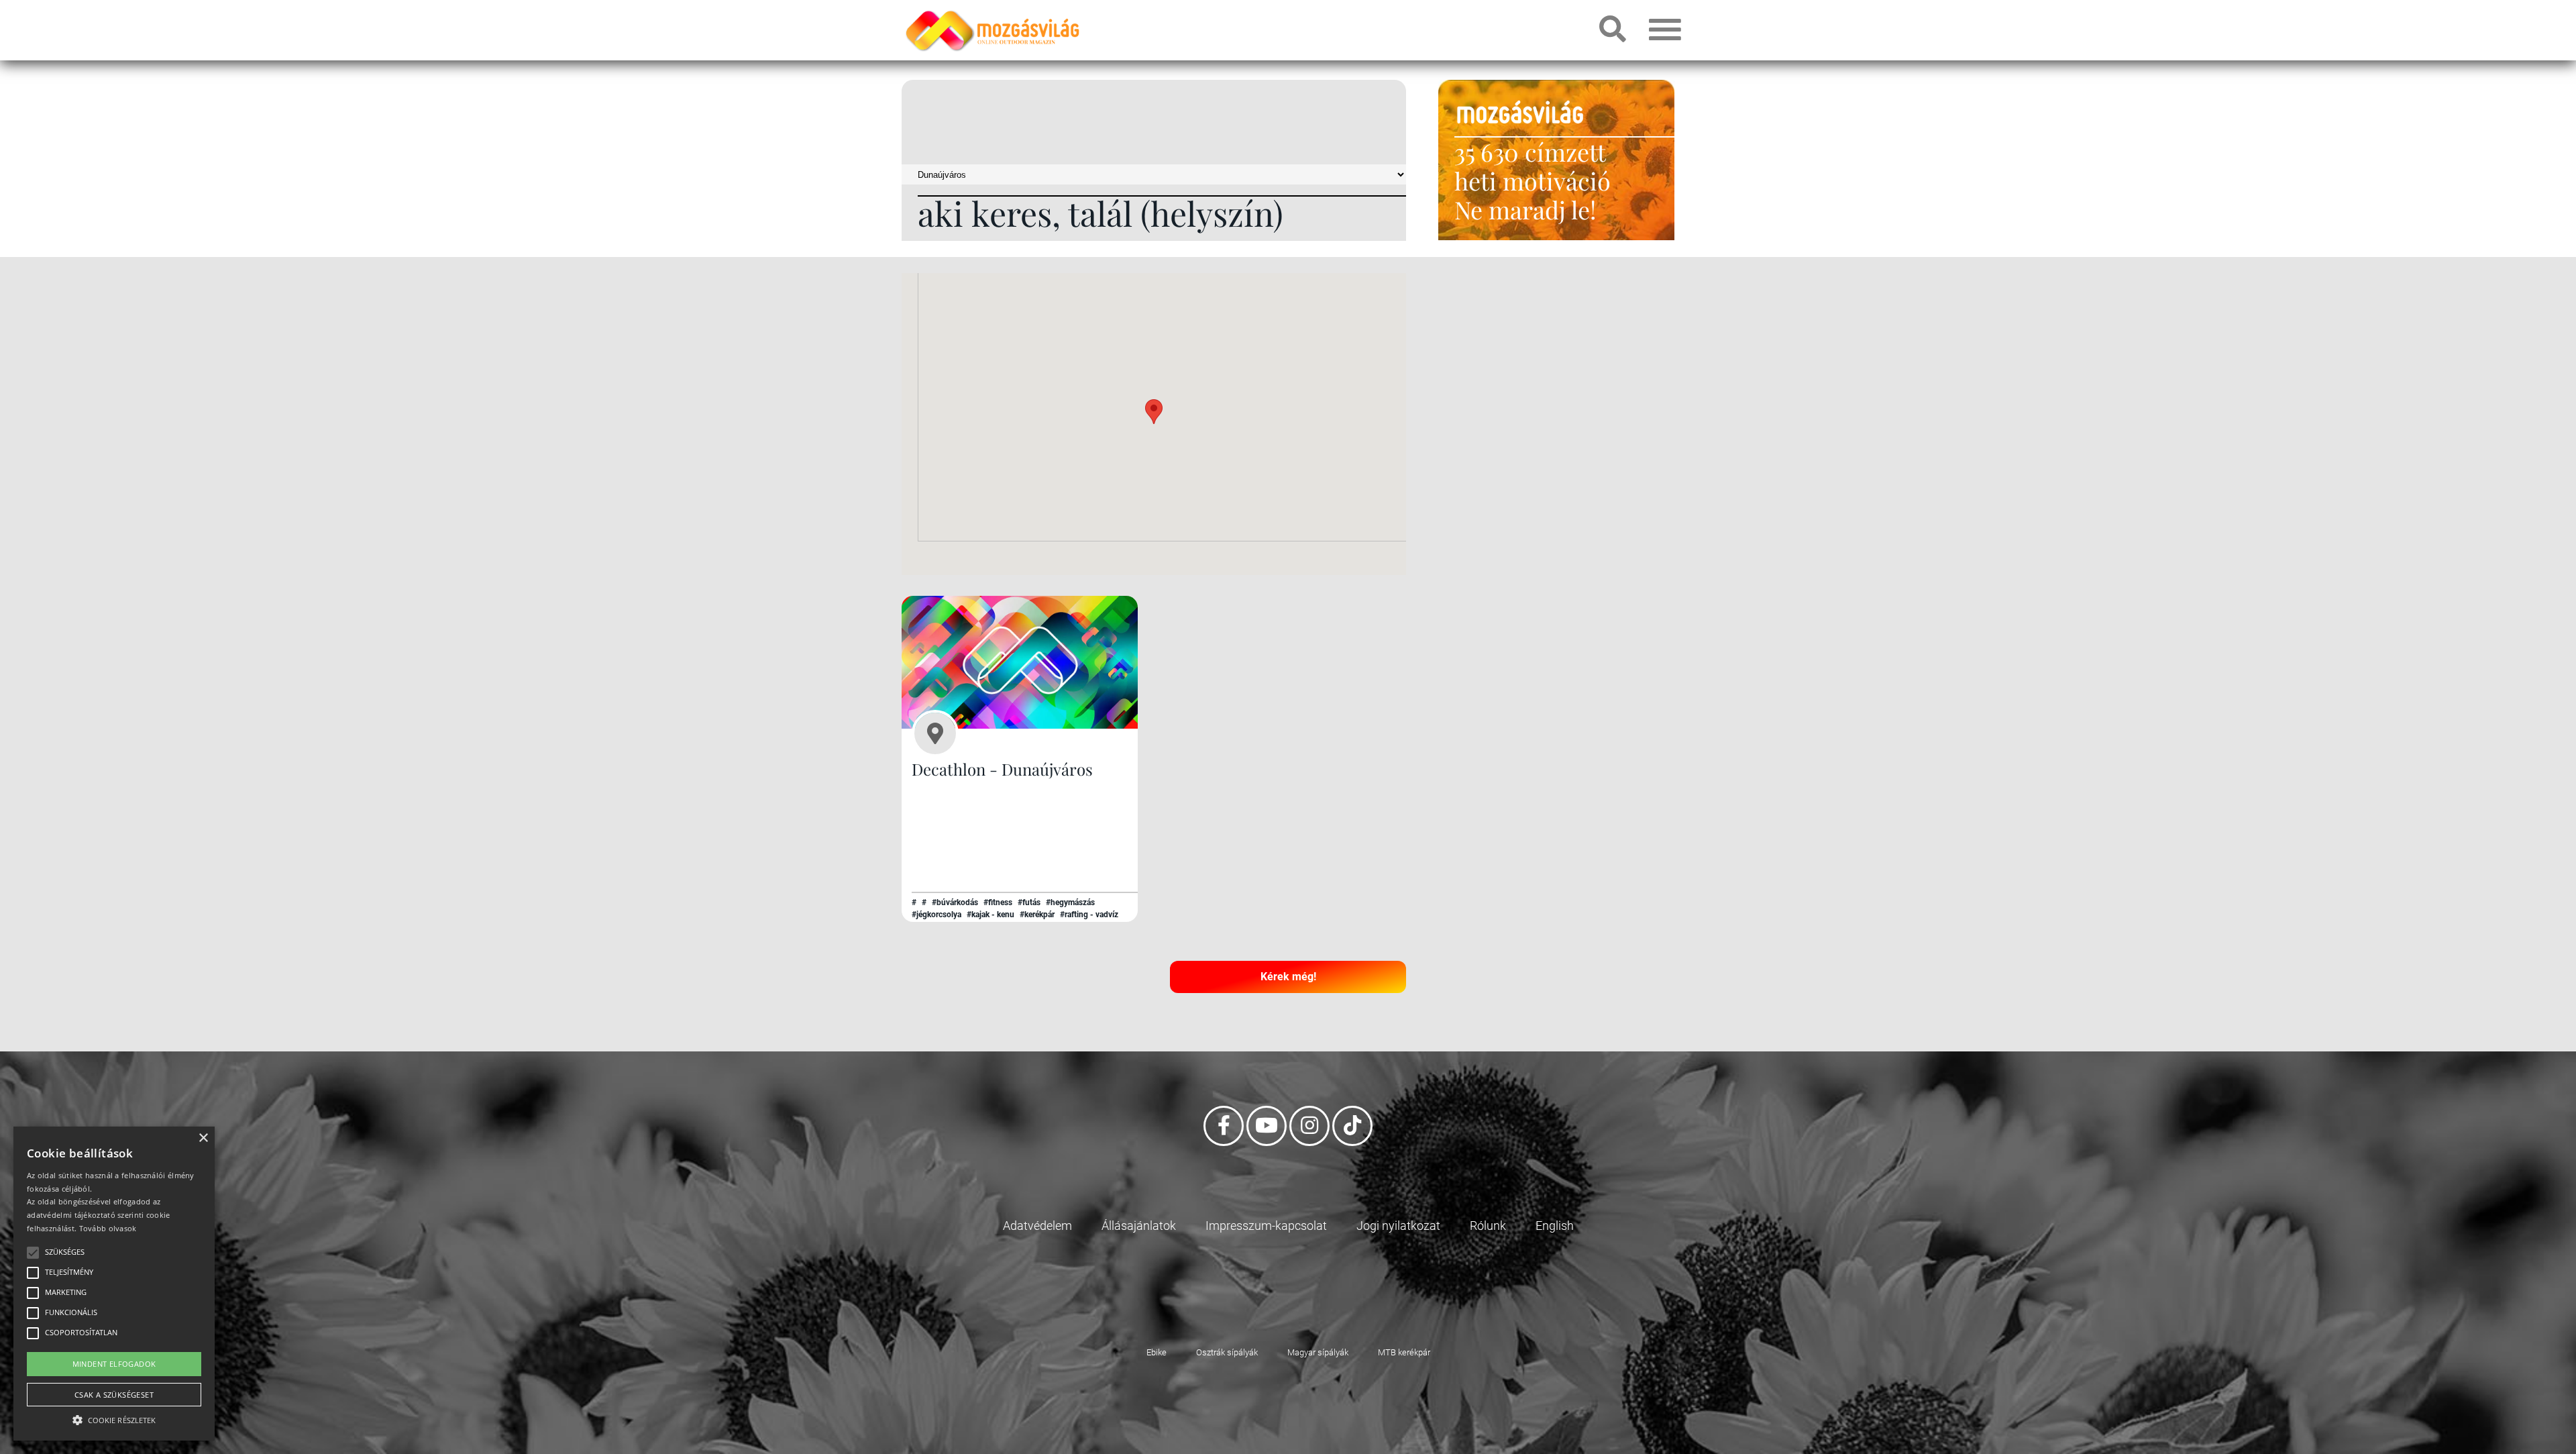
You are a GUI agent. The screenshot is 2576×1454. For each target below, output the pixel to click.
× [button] (203, 1138)
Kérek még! (1288, 977)
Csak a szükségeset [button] (114, 1395)
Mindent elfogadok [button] (114, 1364)
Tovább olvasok (108, 1228)
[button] (1154, 412)
